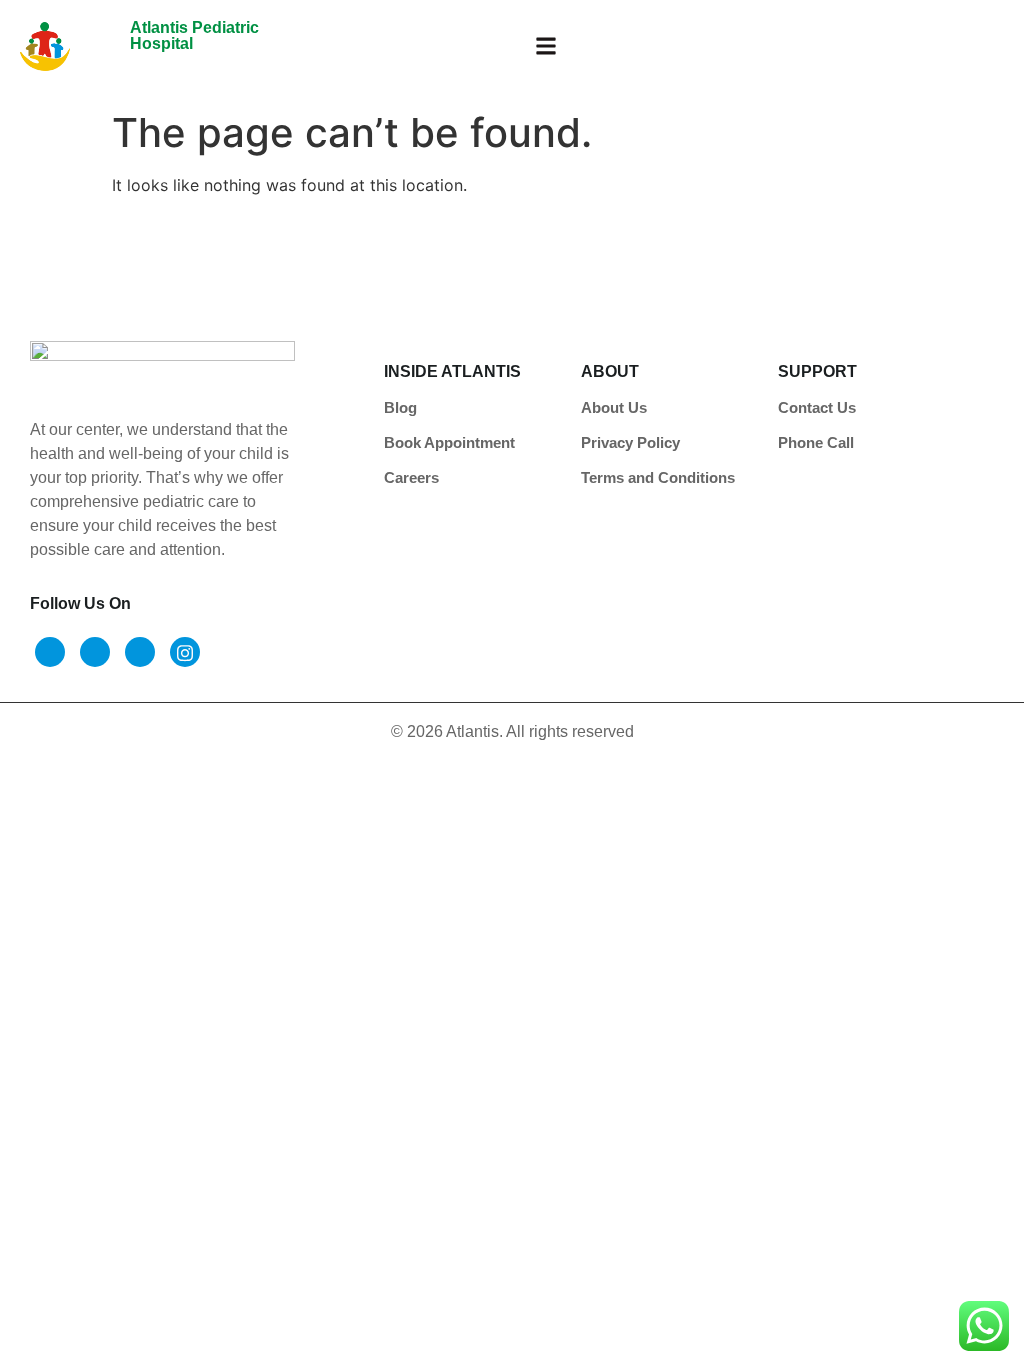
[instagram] (185, 652)
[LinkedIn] (140, 652)
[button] (545, 45)
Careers (411, 477)
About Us (614, 407)
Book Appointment (449, 442)
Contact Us (817, 407)
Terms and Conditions (658, 477)
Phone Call (816, 442)
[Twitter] (95, 652)
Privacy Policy (630, 442)
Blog (400, 407)
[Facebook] (50, 652)
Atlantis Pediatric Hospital (194, 35)
